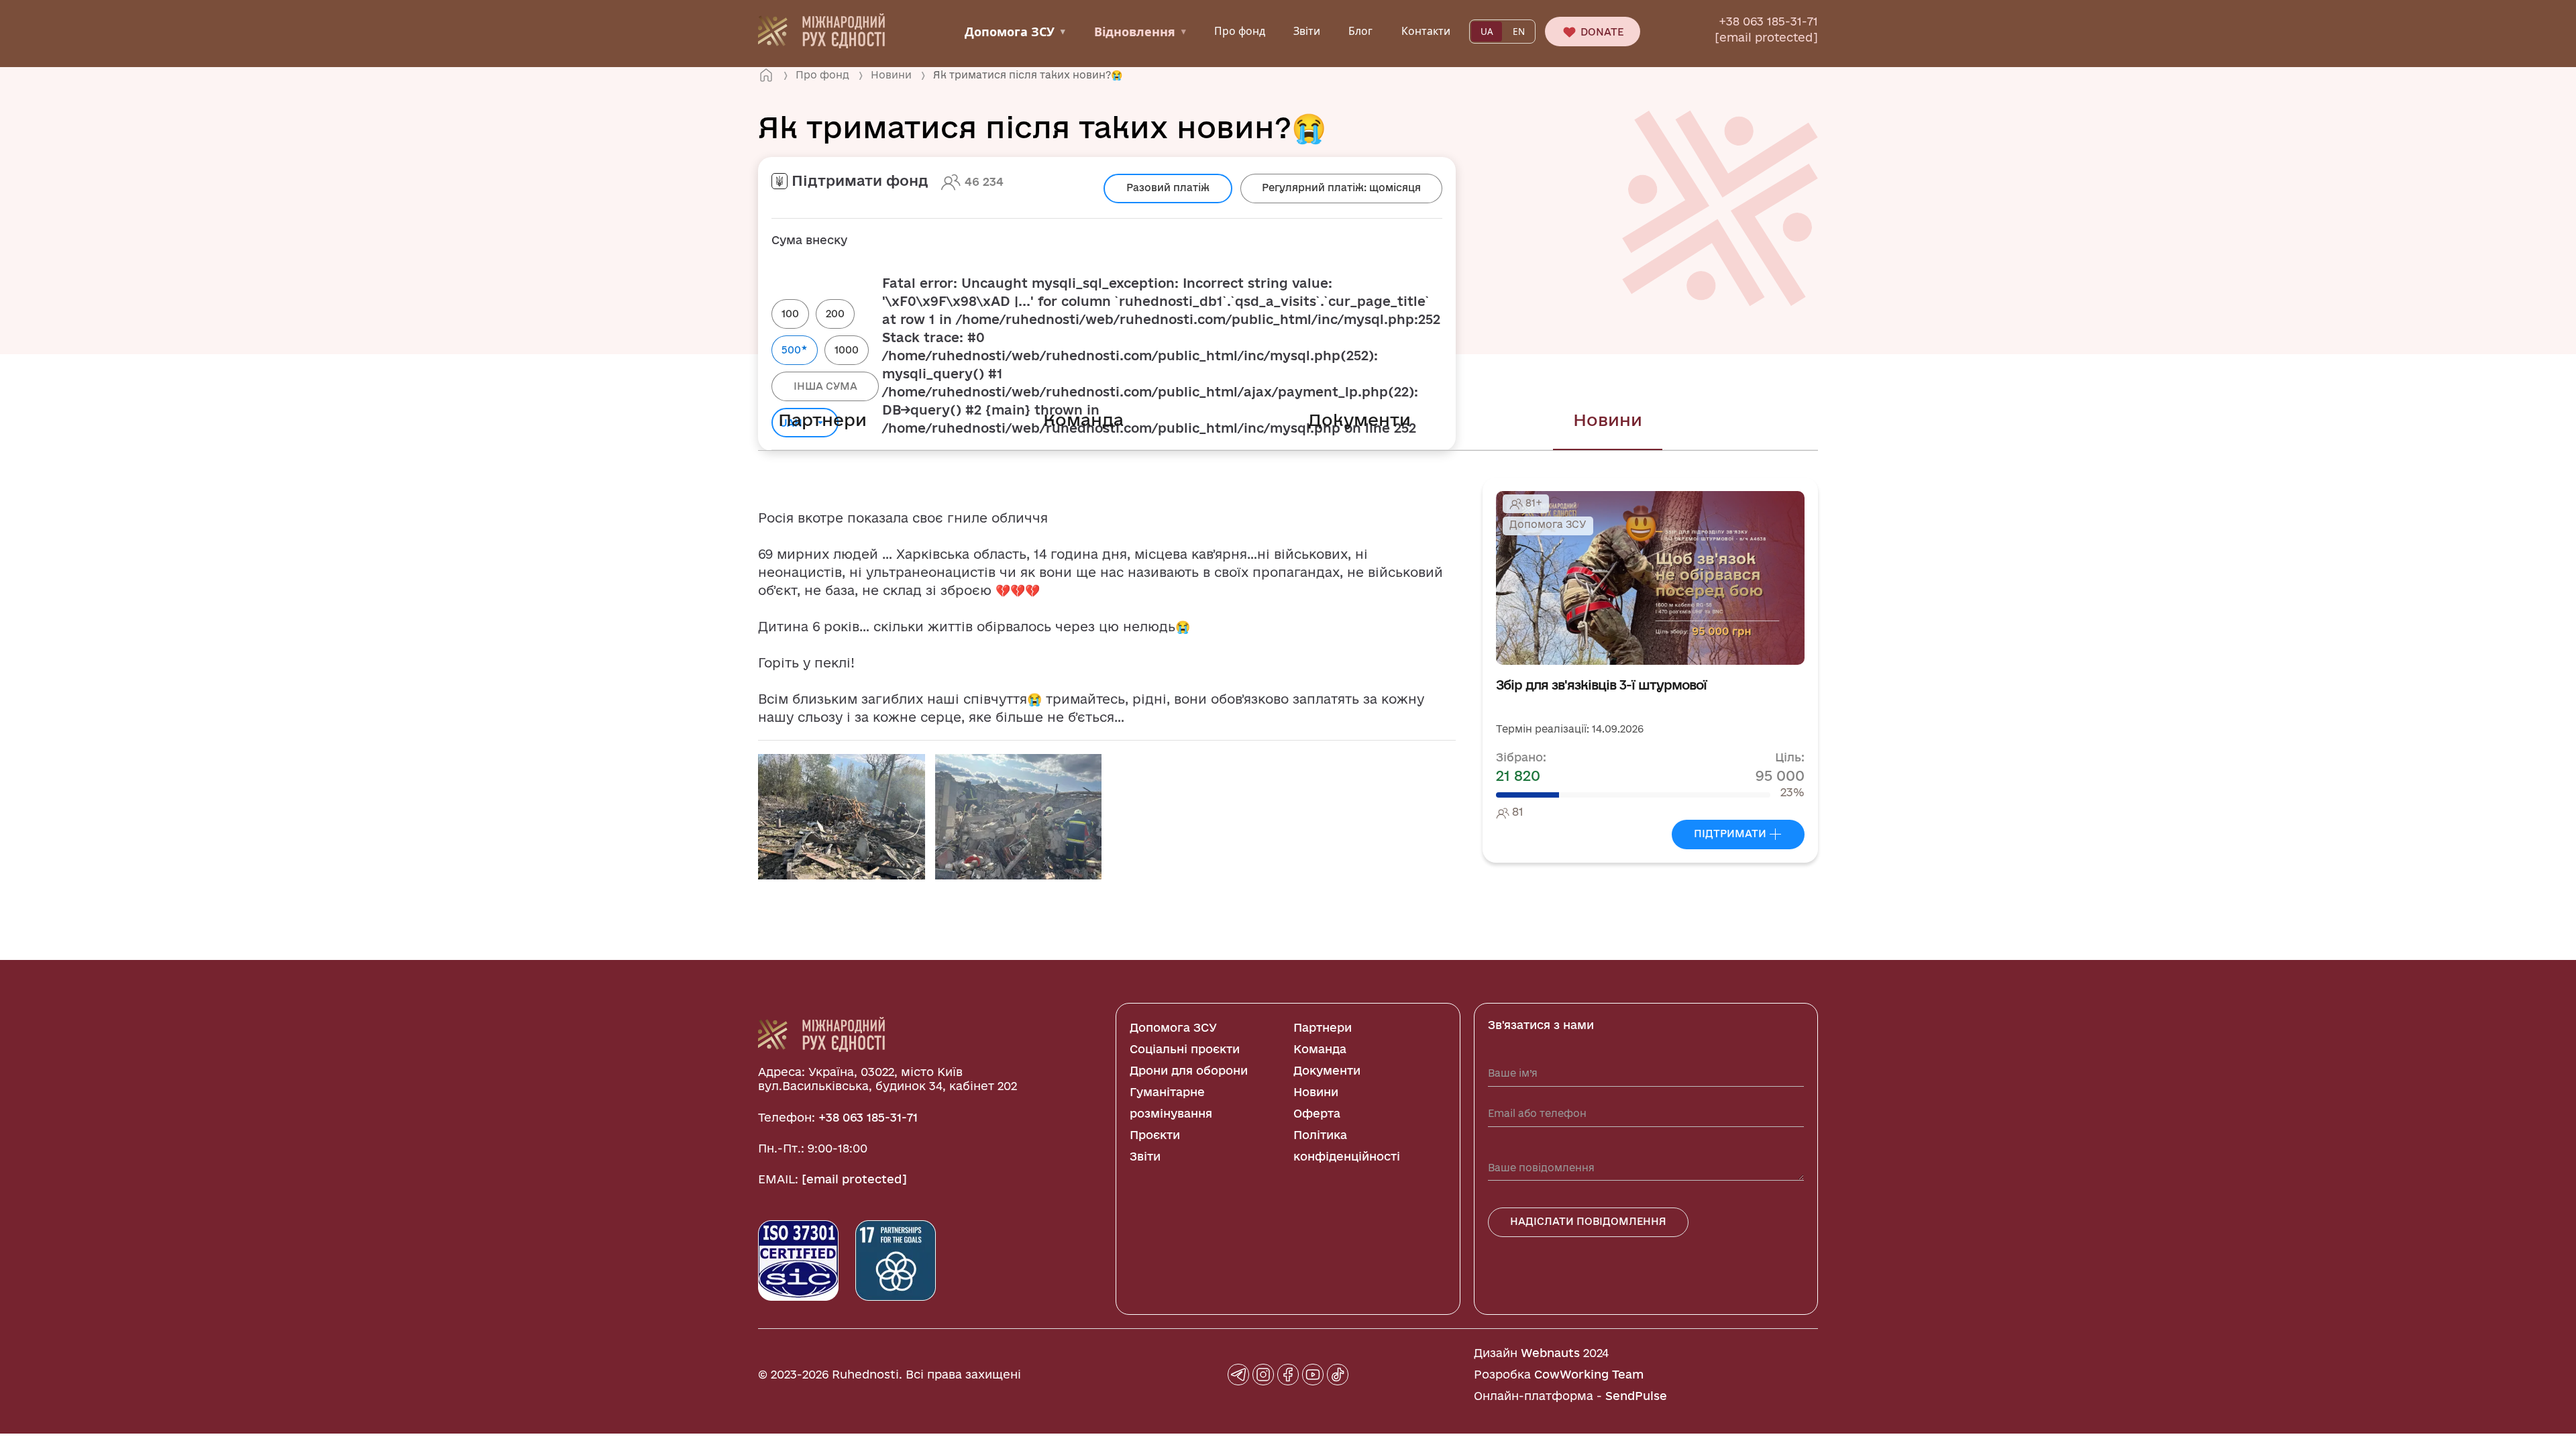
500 (795, 349)
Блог (1360, 31)
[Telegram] (1238, 1375)
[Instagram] (1263, 1375)
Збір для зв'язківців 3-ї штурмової (1601, 685)
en (1519, 32)
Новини (1608, 420)
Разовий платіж (1168, 187)
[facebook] (1288, 1375)
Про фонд (1240, 31)
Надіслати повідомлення (1588, 1221)
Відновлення (1140, 32)
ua (1487, 32)
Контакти (1426, 31)
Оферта (1317, 1113)
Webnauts (1550, 1353)
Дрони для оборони (1189, 1070)
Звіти (1307, 31)
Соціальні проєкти (1185, 1049)
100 (790, 314)
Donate (1601, 32)
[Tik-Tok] (1338, 1375)
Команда (1083, 420)
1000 (847, 350)
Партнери (822, 420)
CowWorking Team (1589, 1374)
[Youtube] (1313, 1375)
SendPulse (1636, 1396)
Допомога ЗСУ (1015, 32)
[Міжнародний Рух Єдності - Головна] (821, 30)
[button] (842, 816)
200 (835, 314)
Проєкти (1155, 1135)
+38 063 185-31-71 (1768, 21)
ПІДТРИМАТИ (1731, 834)
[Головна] (766, 75)
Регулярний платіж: (1341, 187)
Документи (1359, 420)
